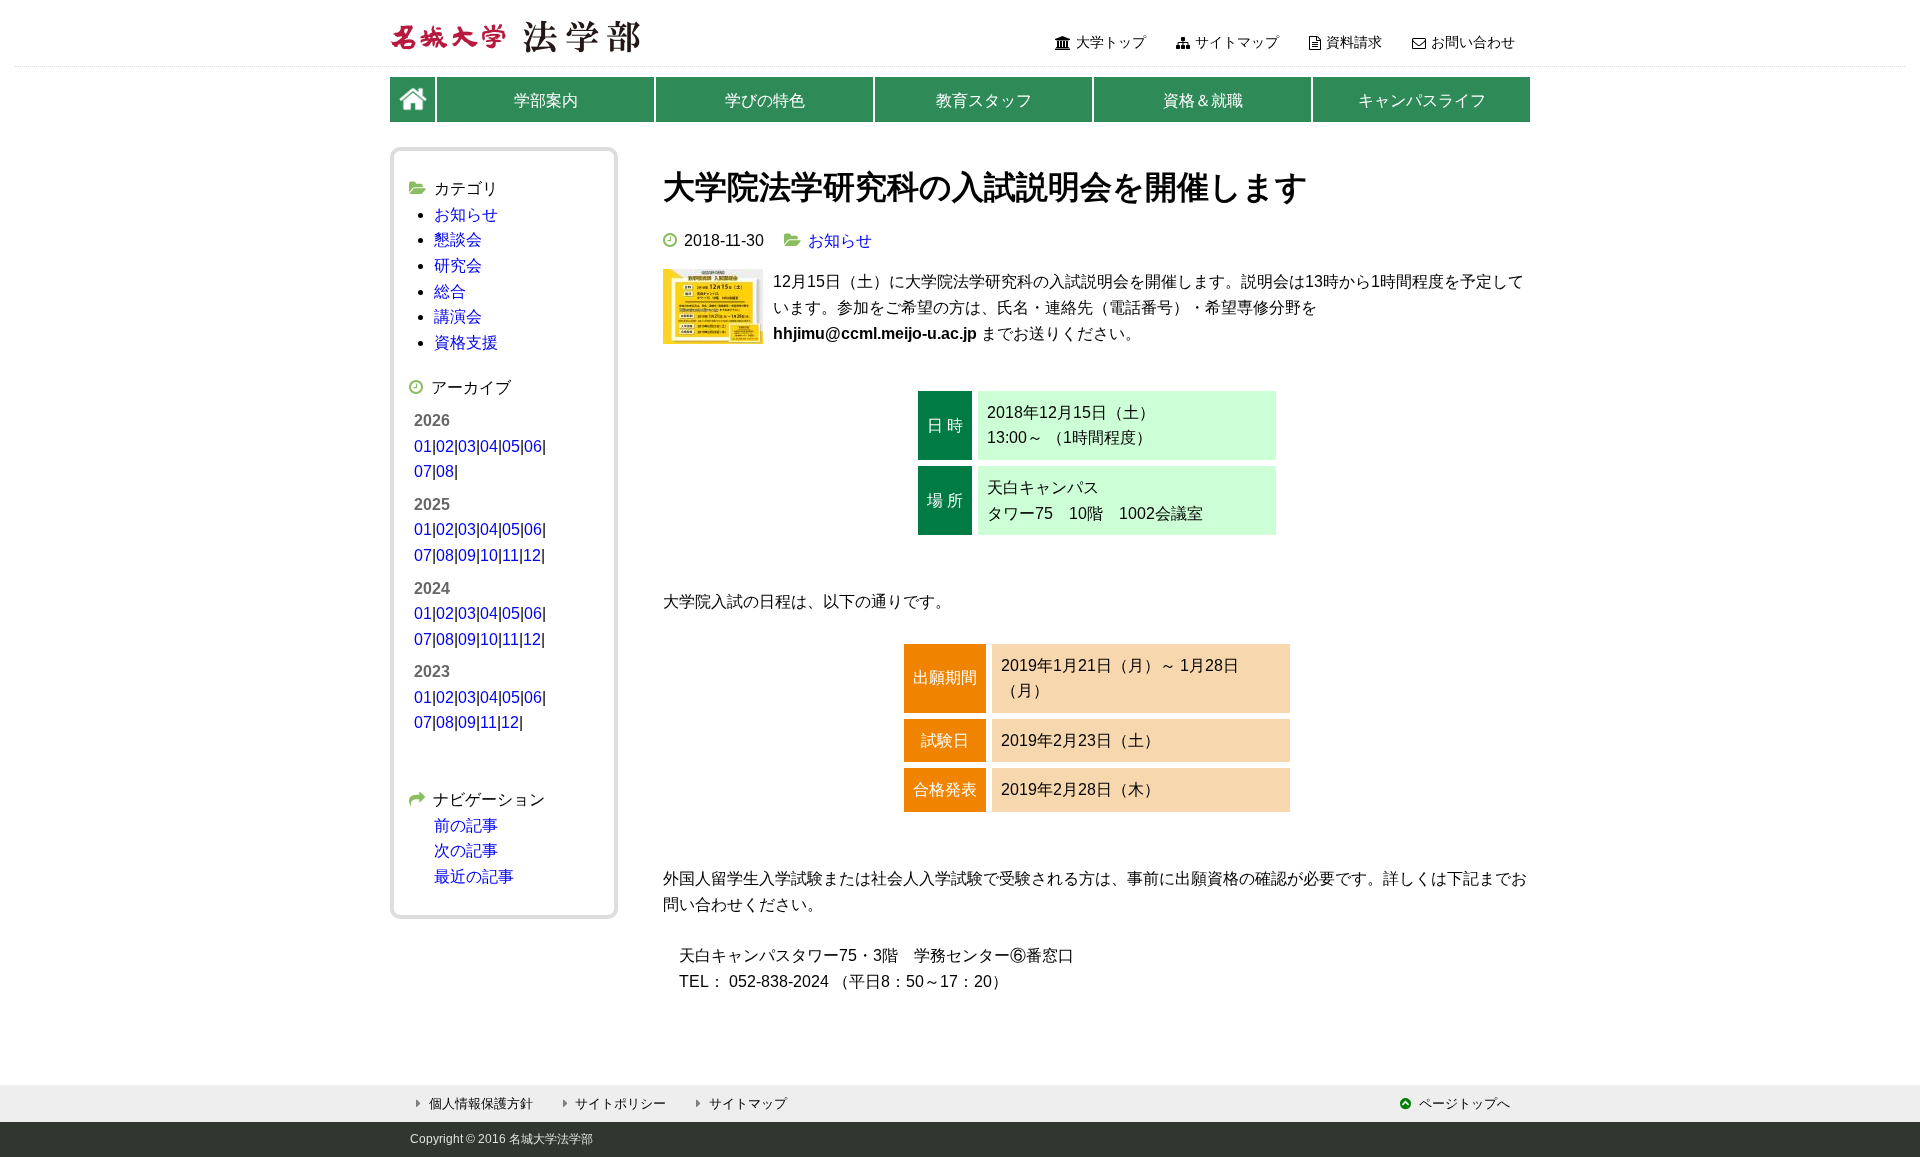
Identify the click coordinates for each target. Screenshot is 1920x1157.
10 (489, 555)
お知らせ (840, 240)
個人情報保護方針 (481, 1103)
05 (511, 446)
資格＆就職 (1203, 100)
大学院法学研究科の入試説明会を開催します (985, 187)
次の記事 (466, 850)
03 (467, 446)
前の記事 (466, 825)
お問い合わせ (1473, 42)
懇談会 (458, 239)
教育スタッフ (984, 100)
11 (510, 555)
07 (423, 471)
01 (423, 446)
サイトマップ (1237, 42)
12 (532, 555)
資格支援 (466, 342)
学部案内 (546, 100)
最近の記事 (474, 876)
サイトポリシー (620, 1103)
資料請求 (1354, 42)
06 (533, 446)
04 (489, 446)
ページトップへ (1464, 1103)
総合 (450, 291)
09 (467, 555)
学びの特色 (765, 100)
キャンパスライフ (1422, 100)
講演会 (458, 316)
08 (445, 471)
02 (445, 446)
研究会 (458, 265)
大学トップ (1111, 42)
